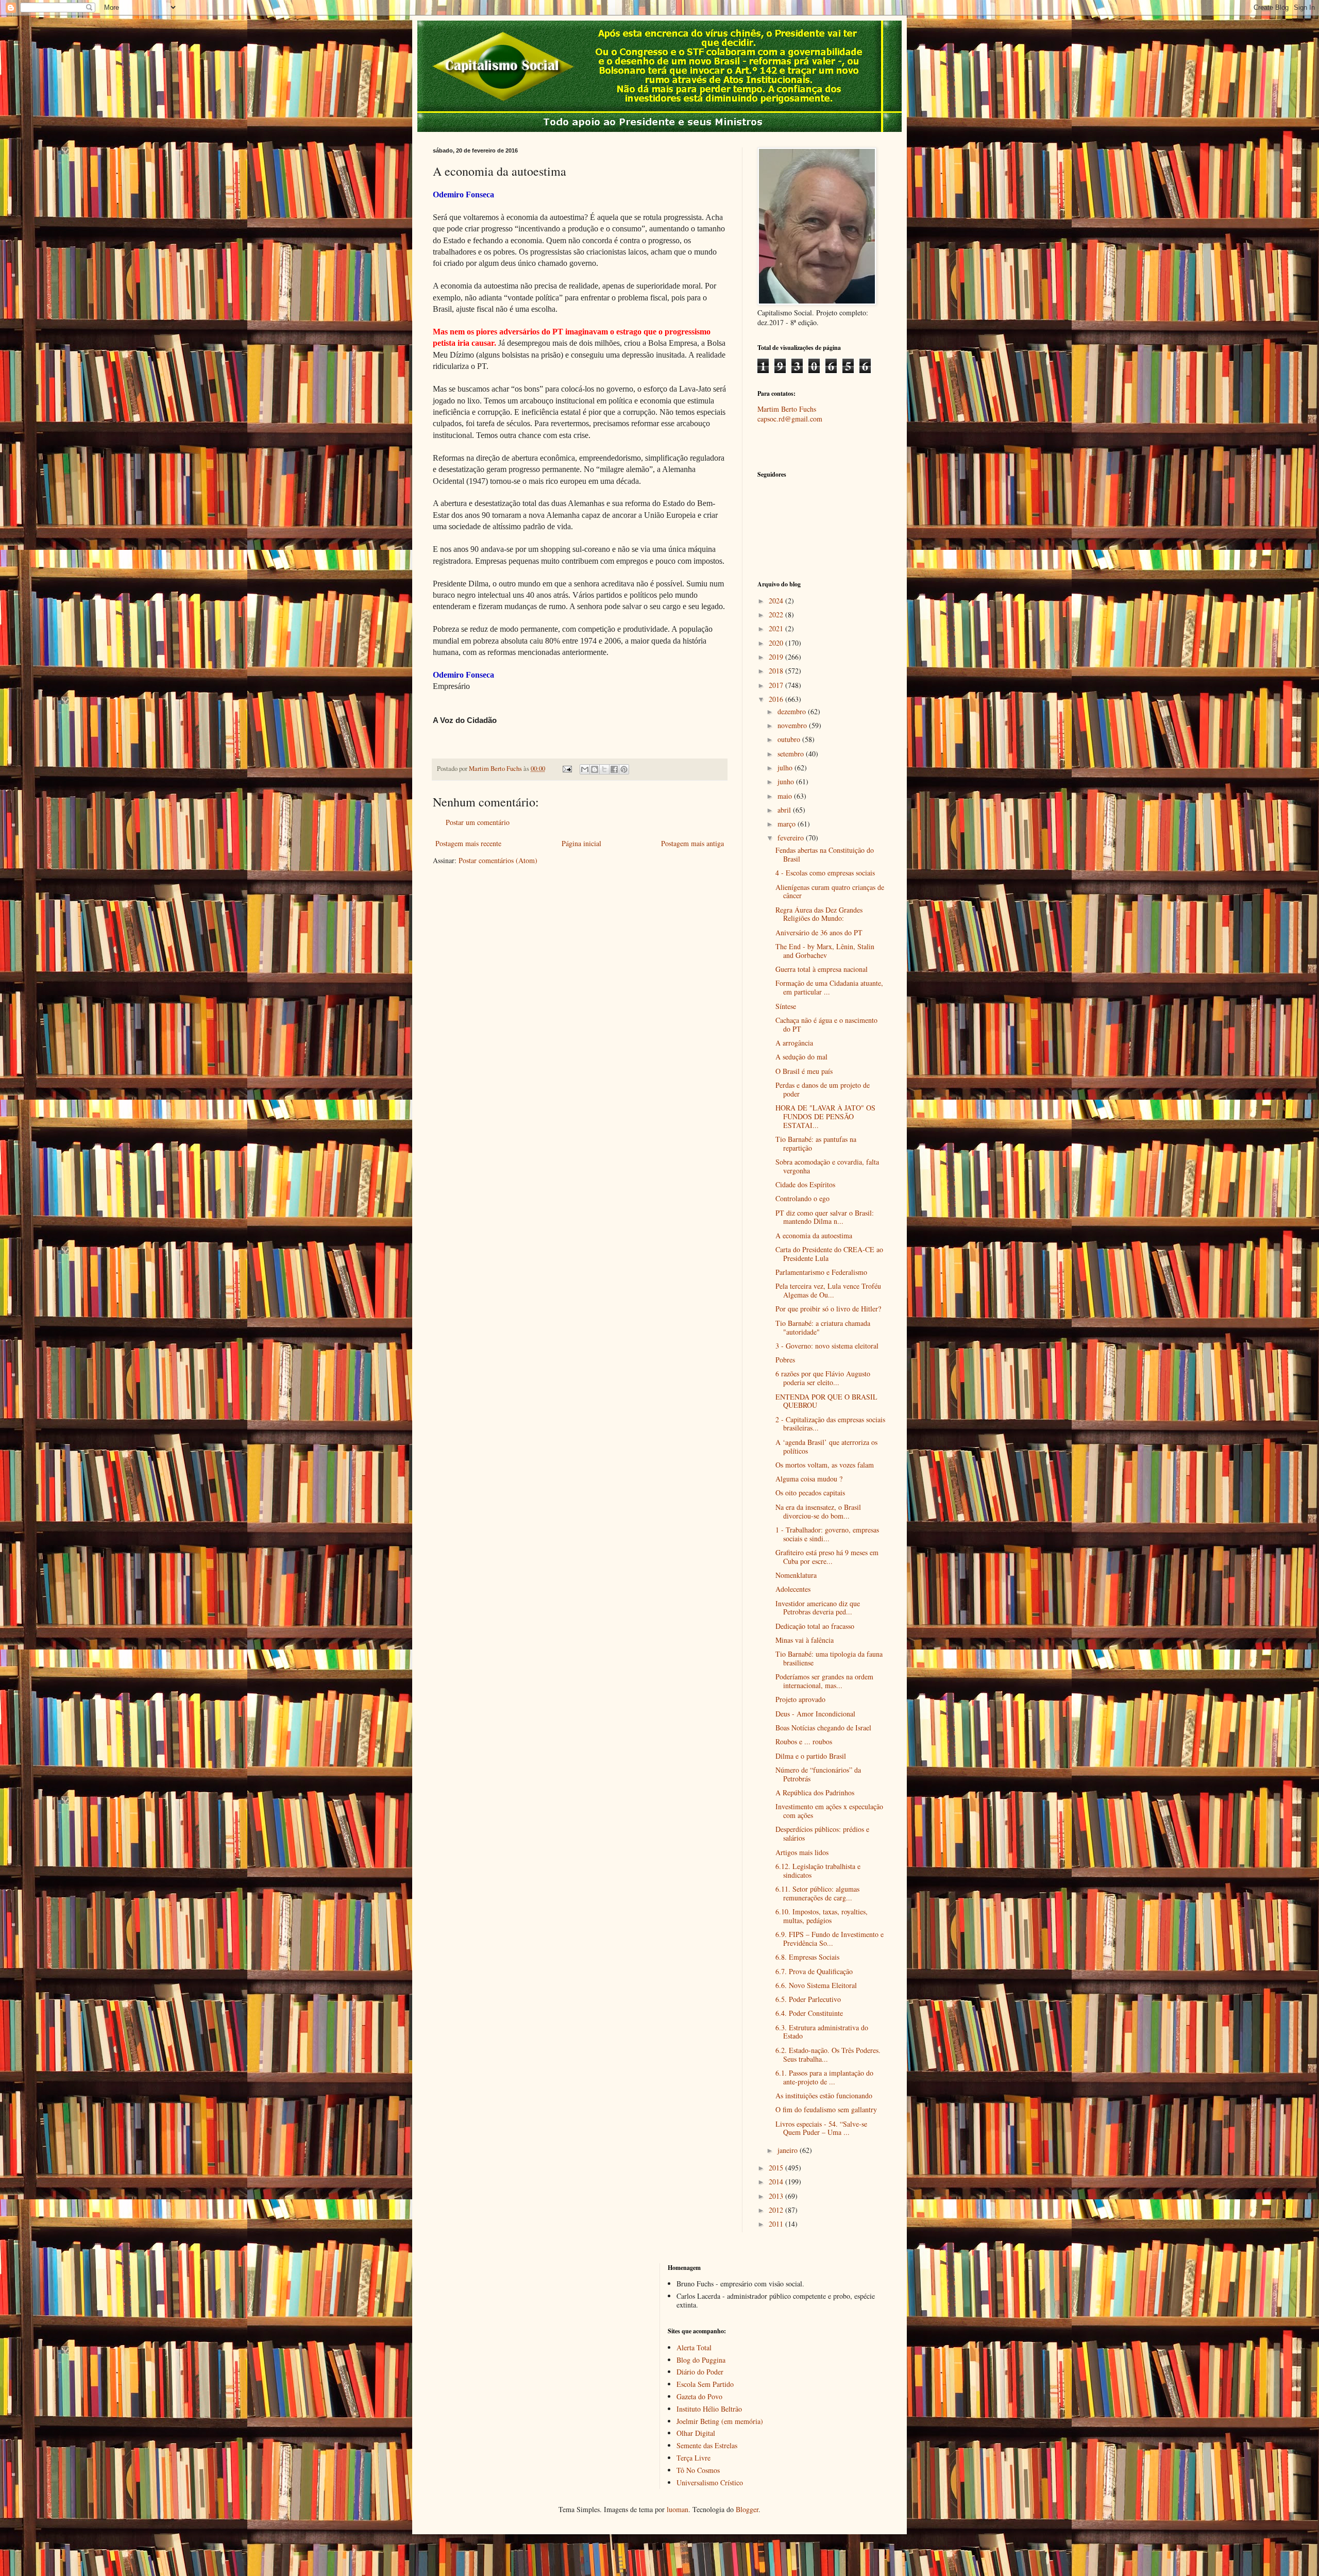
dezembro (793, 711)
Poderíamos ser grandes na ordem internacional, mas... (824, 1681)
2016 (777, 699)
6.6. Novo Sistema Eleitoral (816, 1985)
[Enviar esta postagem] (567, 769)
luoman (678, 2509)
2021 (777, 628)
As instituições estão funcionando (824, 2095)
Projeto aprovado (800, 1699)
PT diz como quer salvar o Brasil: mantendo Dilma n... (825, 1217)
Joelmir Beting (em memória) (720, 2421)
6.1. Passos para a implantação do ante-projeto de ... (824, 2077)
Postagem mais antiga (692, 843)
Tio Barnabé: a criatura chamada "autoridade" (823, 1327)
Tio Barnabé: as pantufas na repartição (816, 1143)
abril (785, 810)
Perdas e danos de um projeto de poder (823, 1089)
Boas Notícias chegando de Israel (823, 1728)
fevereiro (792, 838)
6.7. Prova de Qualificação (814, 1971)
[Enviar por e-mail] (585, 769)
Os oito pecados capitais (810, 1493)
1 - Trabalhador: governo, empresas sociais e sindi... (827, 1534)
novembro (793, 725)
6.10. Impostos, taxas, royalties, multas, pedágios (822, 1916)
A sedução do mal (801, 1057)
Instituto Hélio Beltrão (709, 2409)
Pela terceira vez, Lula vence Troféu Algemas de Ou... (828, 1290)
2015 (777, 2168)
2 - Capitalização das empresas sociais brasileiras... (830, 1424)
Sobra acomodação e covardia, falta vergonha (827, 1166)
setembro (792, 754)
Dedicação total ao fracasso (815, 1626)
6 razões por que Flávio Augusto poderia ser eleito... (823, 1378)
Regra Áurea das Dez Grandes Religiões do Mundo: (819, 914)
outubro (790, 739)
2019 (777, 657)
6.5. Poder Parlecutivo (808, 1999)
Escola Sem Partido (705, 2384)
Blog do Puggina (701, 2360)
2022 (777, 614)
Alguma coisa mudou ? (809, 1479)
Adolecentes (793, 1589)
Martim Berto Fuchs (787, 409)
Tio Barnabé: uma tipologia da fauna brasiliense (829, 1658)
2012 (777, 2210)
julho (786, 768)
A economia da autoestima (814, 1235)
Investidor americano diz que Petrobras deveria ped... (818, 1608)
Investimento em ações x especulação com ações (829, 1811)
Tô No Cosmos (698, 2470)
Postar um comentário (478, 822)
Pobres (785, 1360)
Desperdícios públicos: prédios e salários (822, 1833)
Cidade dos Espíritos (805, 1184)
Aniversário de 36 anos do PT (819, 932)
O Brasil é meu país (804, 1071)
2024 (777, 601)
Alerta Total (694, 2347)
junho (787, 781)
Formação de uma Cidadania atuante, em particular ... (829, 987)
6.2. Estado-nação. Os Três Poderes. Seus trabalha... (828, 2055)
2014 (777, 2182)
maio (786, 796)
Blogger (747, 2509)
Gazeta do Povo (699, 2396)
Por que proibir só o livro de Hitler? (828, 1309)
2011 (777, 2224)
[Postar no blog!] (595, 769)
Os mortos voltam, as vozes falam (825, 1465)
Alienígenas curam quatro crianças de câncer (830, 891)
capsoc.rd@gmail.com (790, 419)
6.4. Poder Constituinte (809, 2013)
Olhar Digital (696, 2433)
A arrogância (794, 1043)
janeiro (789, 2150)
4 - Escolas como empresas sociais (825, 873)
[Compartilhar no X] (604, 769)
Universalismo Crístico (710, 2482)
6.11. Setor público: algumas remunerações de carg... (817, 1893)
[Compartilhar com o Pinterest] (624, 769)
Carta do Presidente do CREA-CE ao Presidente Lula (829, 1254)
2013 (777, 2196)
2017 (777, 685)
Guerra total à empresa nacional (822, 969)
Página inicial (581, 843)
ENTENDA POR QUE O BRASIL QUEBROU (826, 1401)
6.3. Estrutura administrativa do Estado (822, 2032)
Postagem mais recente (468, 843)
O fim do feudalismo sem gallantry (826, 2109)
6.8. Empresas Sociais (807, 1957)
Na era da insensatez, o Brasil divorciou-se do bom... (818, 1511)
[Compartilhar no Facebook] (614, 769)
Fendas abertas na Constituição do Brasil (825, 854)
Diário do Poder (700, 2372)
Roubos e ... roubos (804, 1741)
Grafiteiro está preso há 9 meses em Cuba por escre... (827, 1557)
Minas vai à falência (805, 1640)
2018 (777, 671)
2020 (777, 643)
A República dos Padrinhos (815, 1792)
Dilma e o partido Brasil (811, 1756)
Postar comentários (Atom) (498, 860)
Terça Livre (694, 2458)
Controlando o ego (802, 1198)
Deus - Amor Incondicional (815, 1714)
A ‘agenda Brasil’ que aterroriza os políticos (826, 1446)
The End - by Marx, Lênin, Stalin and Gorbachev (825, 951)
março (788, 824)
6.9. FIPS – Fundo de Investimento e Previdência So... (830, 1939)
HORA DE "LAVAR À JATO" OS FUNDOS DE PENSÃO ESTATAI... (825, 1116)
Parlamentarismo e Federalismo (821, 1272)
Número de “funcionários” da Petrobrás (818, 1774)
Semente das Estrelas (707, 2445)
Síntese (786, 1006)
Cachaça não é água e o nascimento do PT (826, 1024)
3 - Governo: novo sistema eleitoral (827, 1346)
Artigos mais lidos (802, 1852)
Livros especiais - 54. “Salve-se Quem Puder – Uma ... (821, 2128)
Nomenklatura (796, 1575)
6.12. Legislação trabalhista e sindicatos (818, 1871)
